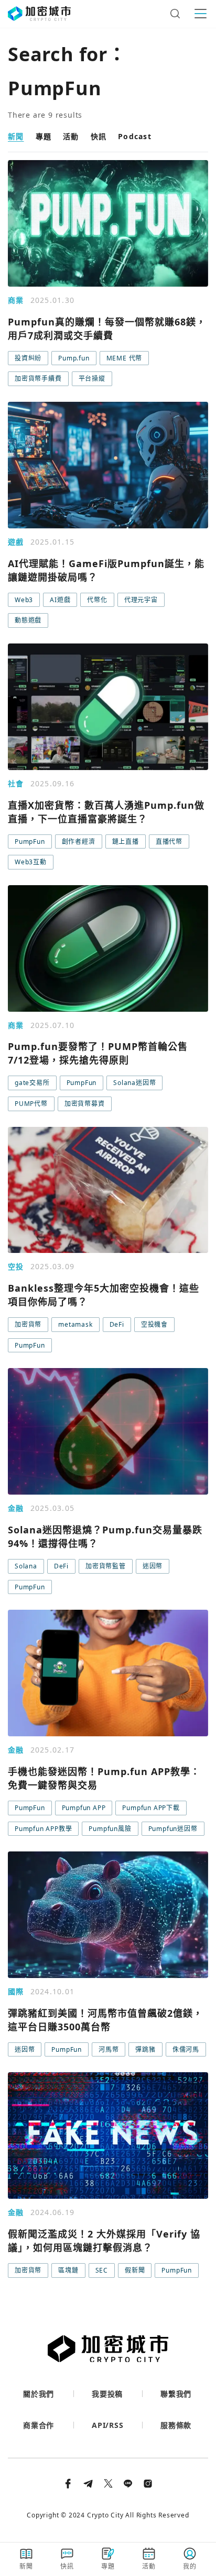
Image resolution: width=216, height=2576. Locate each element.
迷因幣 (153, 1566)
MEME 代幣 (125, 358)
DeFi (117, 1324)
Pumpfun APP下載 (151, 1808)
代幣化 (97, 600)
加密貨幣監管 (106, 1566)
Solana (26, 1566)
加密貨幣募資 (85, 1104)
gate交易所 (32, 1083)
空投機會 (154, 1324)
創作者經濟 (79, 841)
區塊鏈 (68, 2270)
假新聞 (135, 2270)
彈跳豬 (145, 2049)
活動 (71, 136)
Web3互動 (31, 862)
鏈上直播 (126, 841)
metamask (75, 1324)
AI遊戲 (60, 600)
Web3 (24, 600)
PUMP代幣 (31, 1104)
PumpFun (30, 841)
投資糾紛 (28, 358)
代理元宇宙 (141, 600)
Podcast (135, 136)
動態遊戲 (28, 620)
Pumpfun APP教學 (43, 1829)
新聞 (16, 136)
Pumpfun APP (84, 1808)
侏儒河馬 (186, 2049)
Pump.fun (74, 358)
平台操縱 (92, 379)
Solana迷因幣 (134, 1083)
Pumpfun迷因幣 (173, 1829)
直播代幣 (169, 841)
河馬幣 (109, 2049)
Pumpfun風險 (110, 1829)
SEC (102, 2270)
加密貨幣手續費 (38, 379)
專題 (44, 136)
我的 (190, 2566)
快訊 (99, 136)
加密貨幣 (28, 1324)
